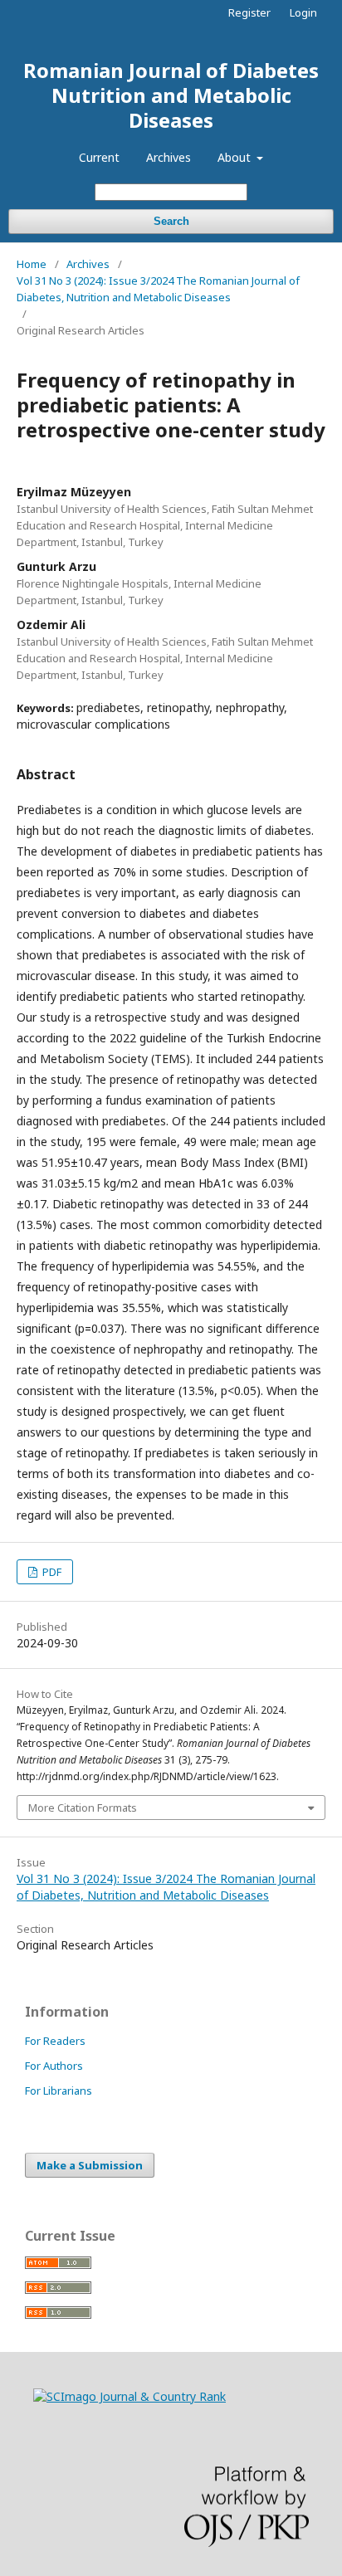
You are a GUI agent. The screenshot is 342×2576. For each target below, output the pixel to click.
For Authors (54, 2066)
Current (99, 157)
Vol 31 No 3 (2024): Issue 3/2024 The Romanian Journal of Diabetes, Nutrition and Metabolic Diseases (158, 289)
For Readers (55, 2041)
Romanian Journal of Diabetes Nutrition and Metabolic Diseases (171, 95)
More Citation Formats (83, 1808)
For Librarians (59, 2091)
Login (303, 12)
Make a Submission (90, 2165)
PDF (51, 1572)
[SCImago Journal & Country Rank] (129, 2396)
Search (171, 221)
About (236, 157)
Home (32, 264)
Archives (169, 157)
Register (249, 12)
